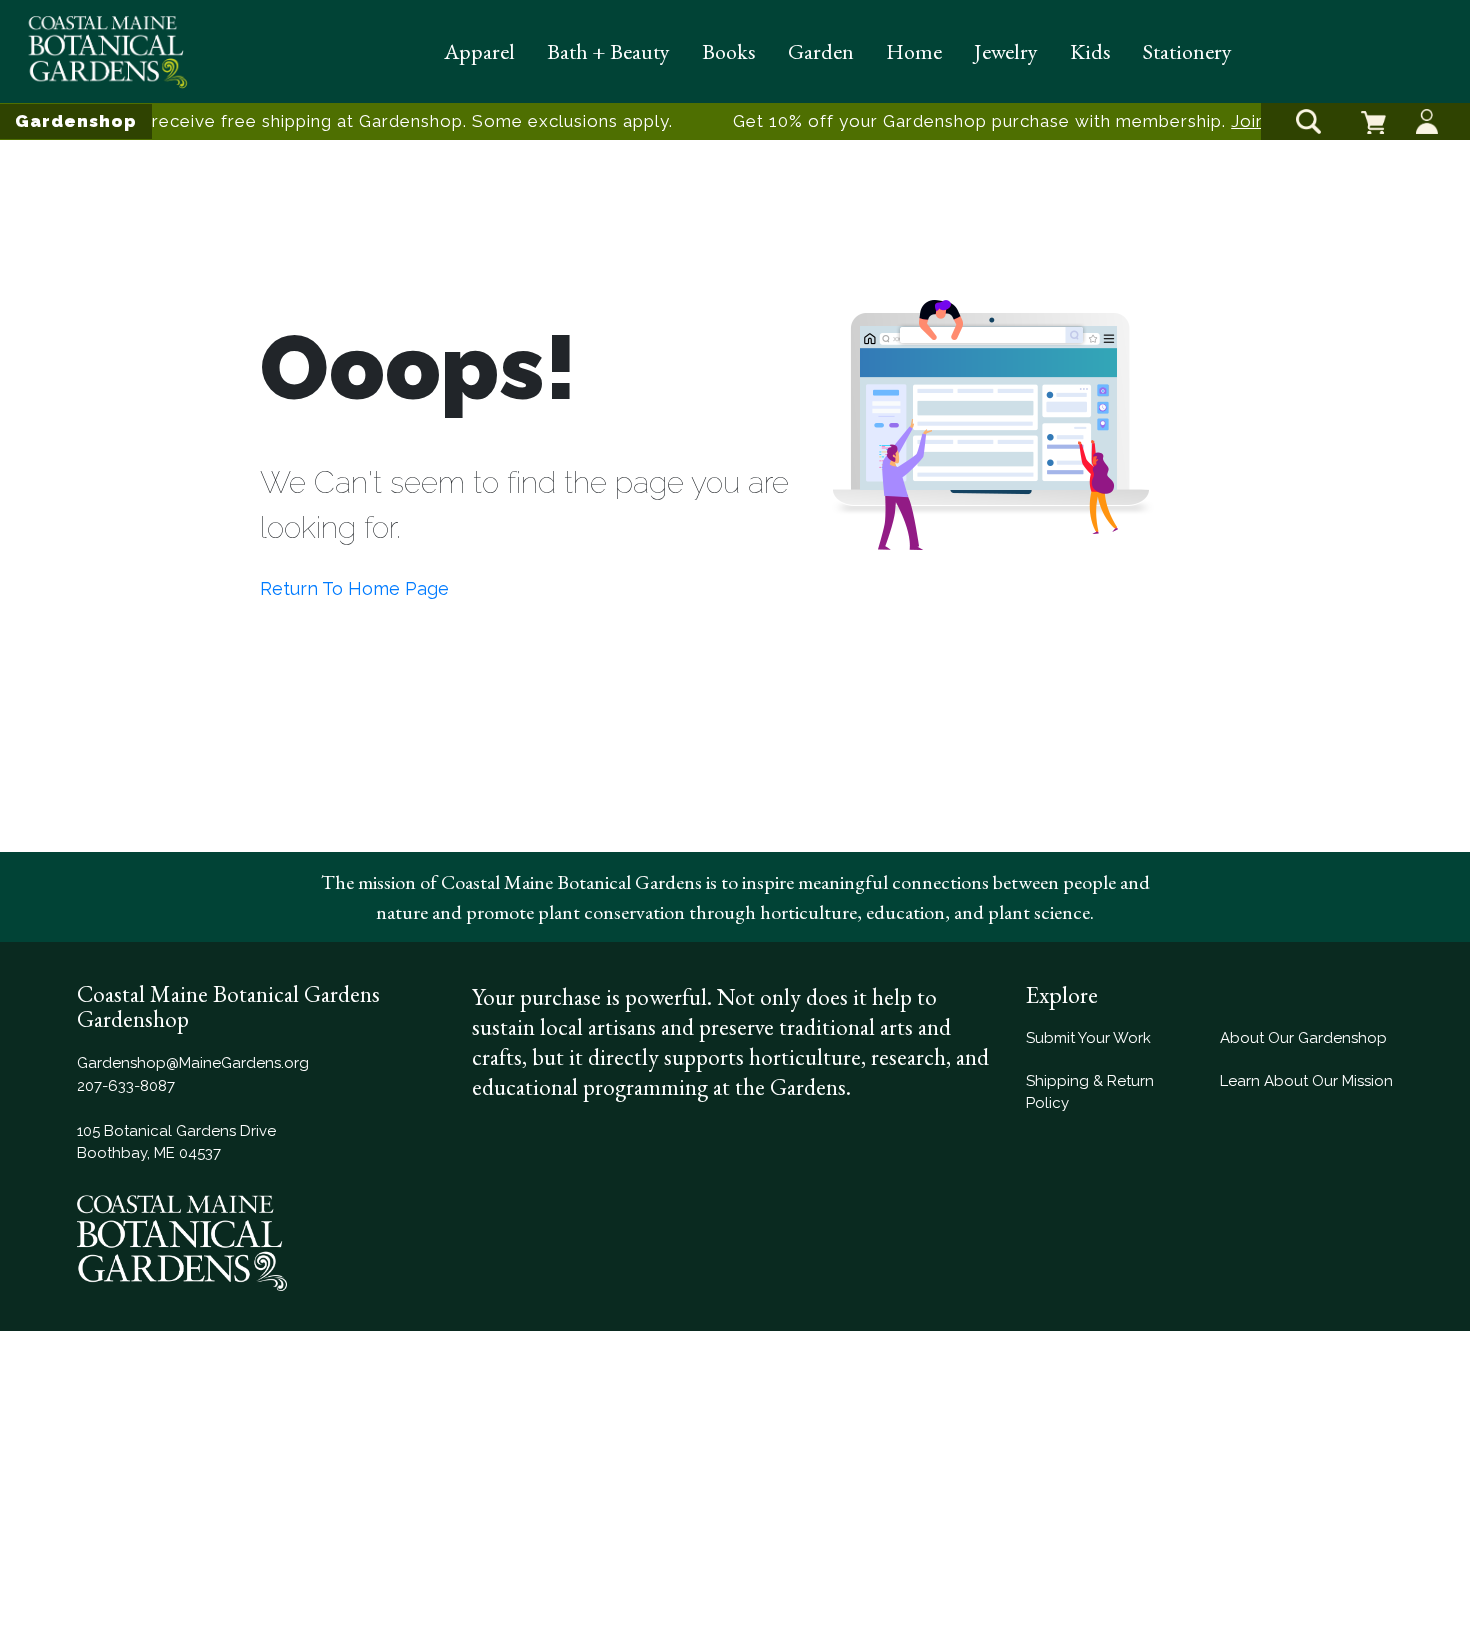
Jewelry (1006, 51)
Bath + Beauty (608, 51)
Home (914, 51)
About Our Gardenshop (1303, 1038)
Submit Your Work (1088, 1038)
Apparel (479, 51)
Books (729, 51)
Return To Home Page (354, 588)
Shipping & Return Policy (1090, 1092)
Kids (1090, 51)
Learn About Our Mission (1306, 1081)
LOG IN (1427, 104)
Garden (821, 51)
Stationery (1187, 51)
